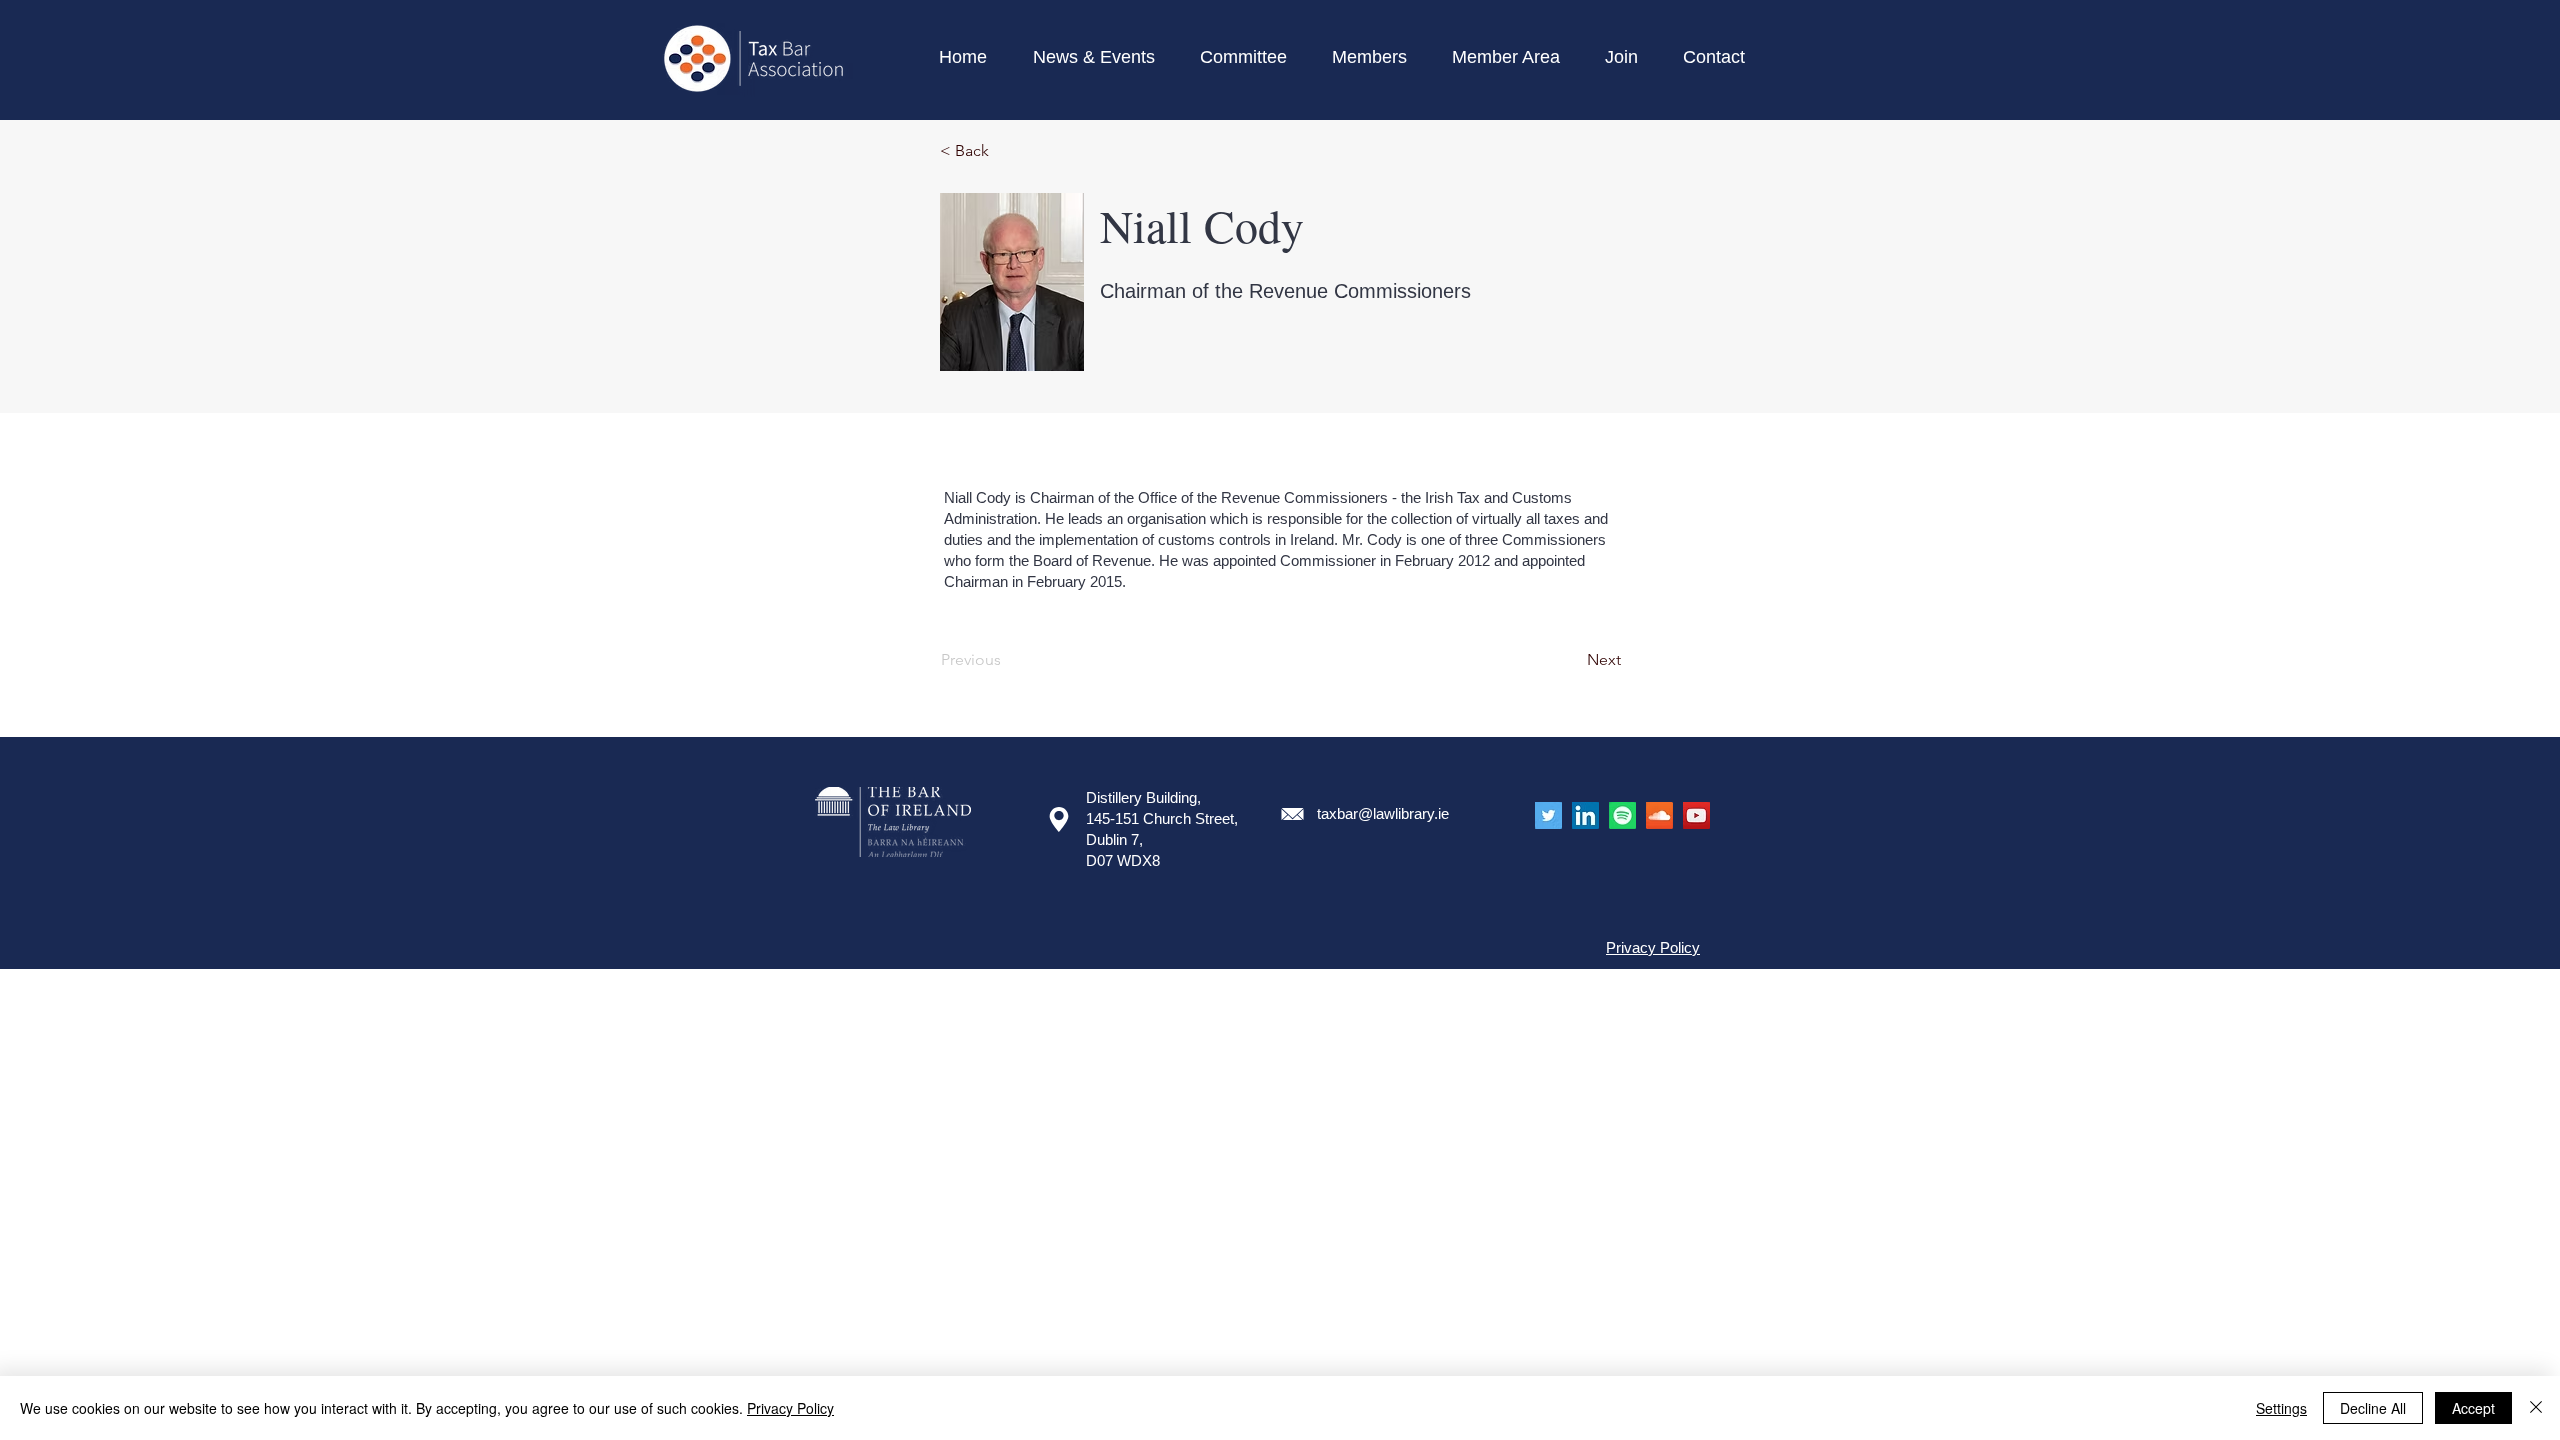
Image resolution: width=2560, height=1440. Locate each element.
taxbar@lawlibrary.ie (1383, 813)
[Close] (2536, 1408)
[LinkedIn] (1585, 815)
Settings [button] (2281, 1408)
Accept (2473, 1408)
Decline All (2373, 1408)
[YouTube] (1696, 815)
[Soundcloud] (1659, 815)
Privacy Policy (790, 1408)
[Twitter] (1548, 815)
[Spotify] (1622, 815)
